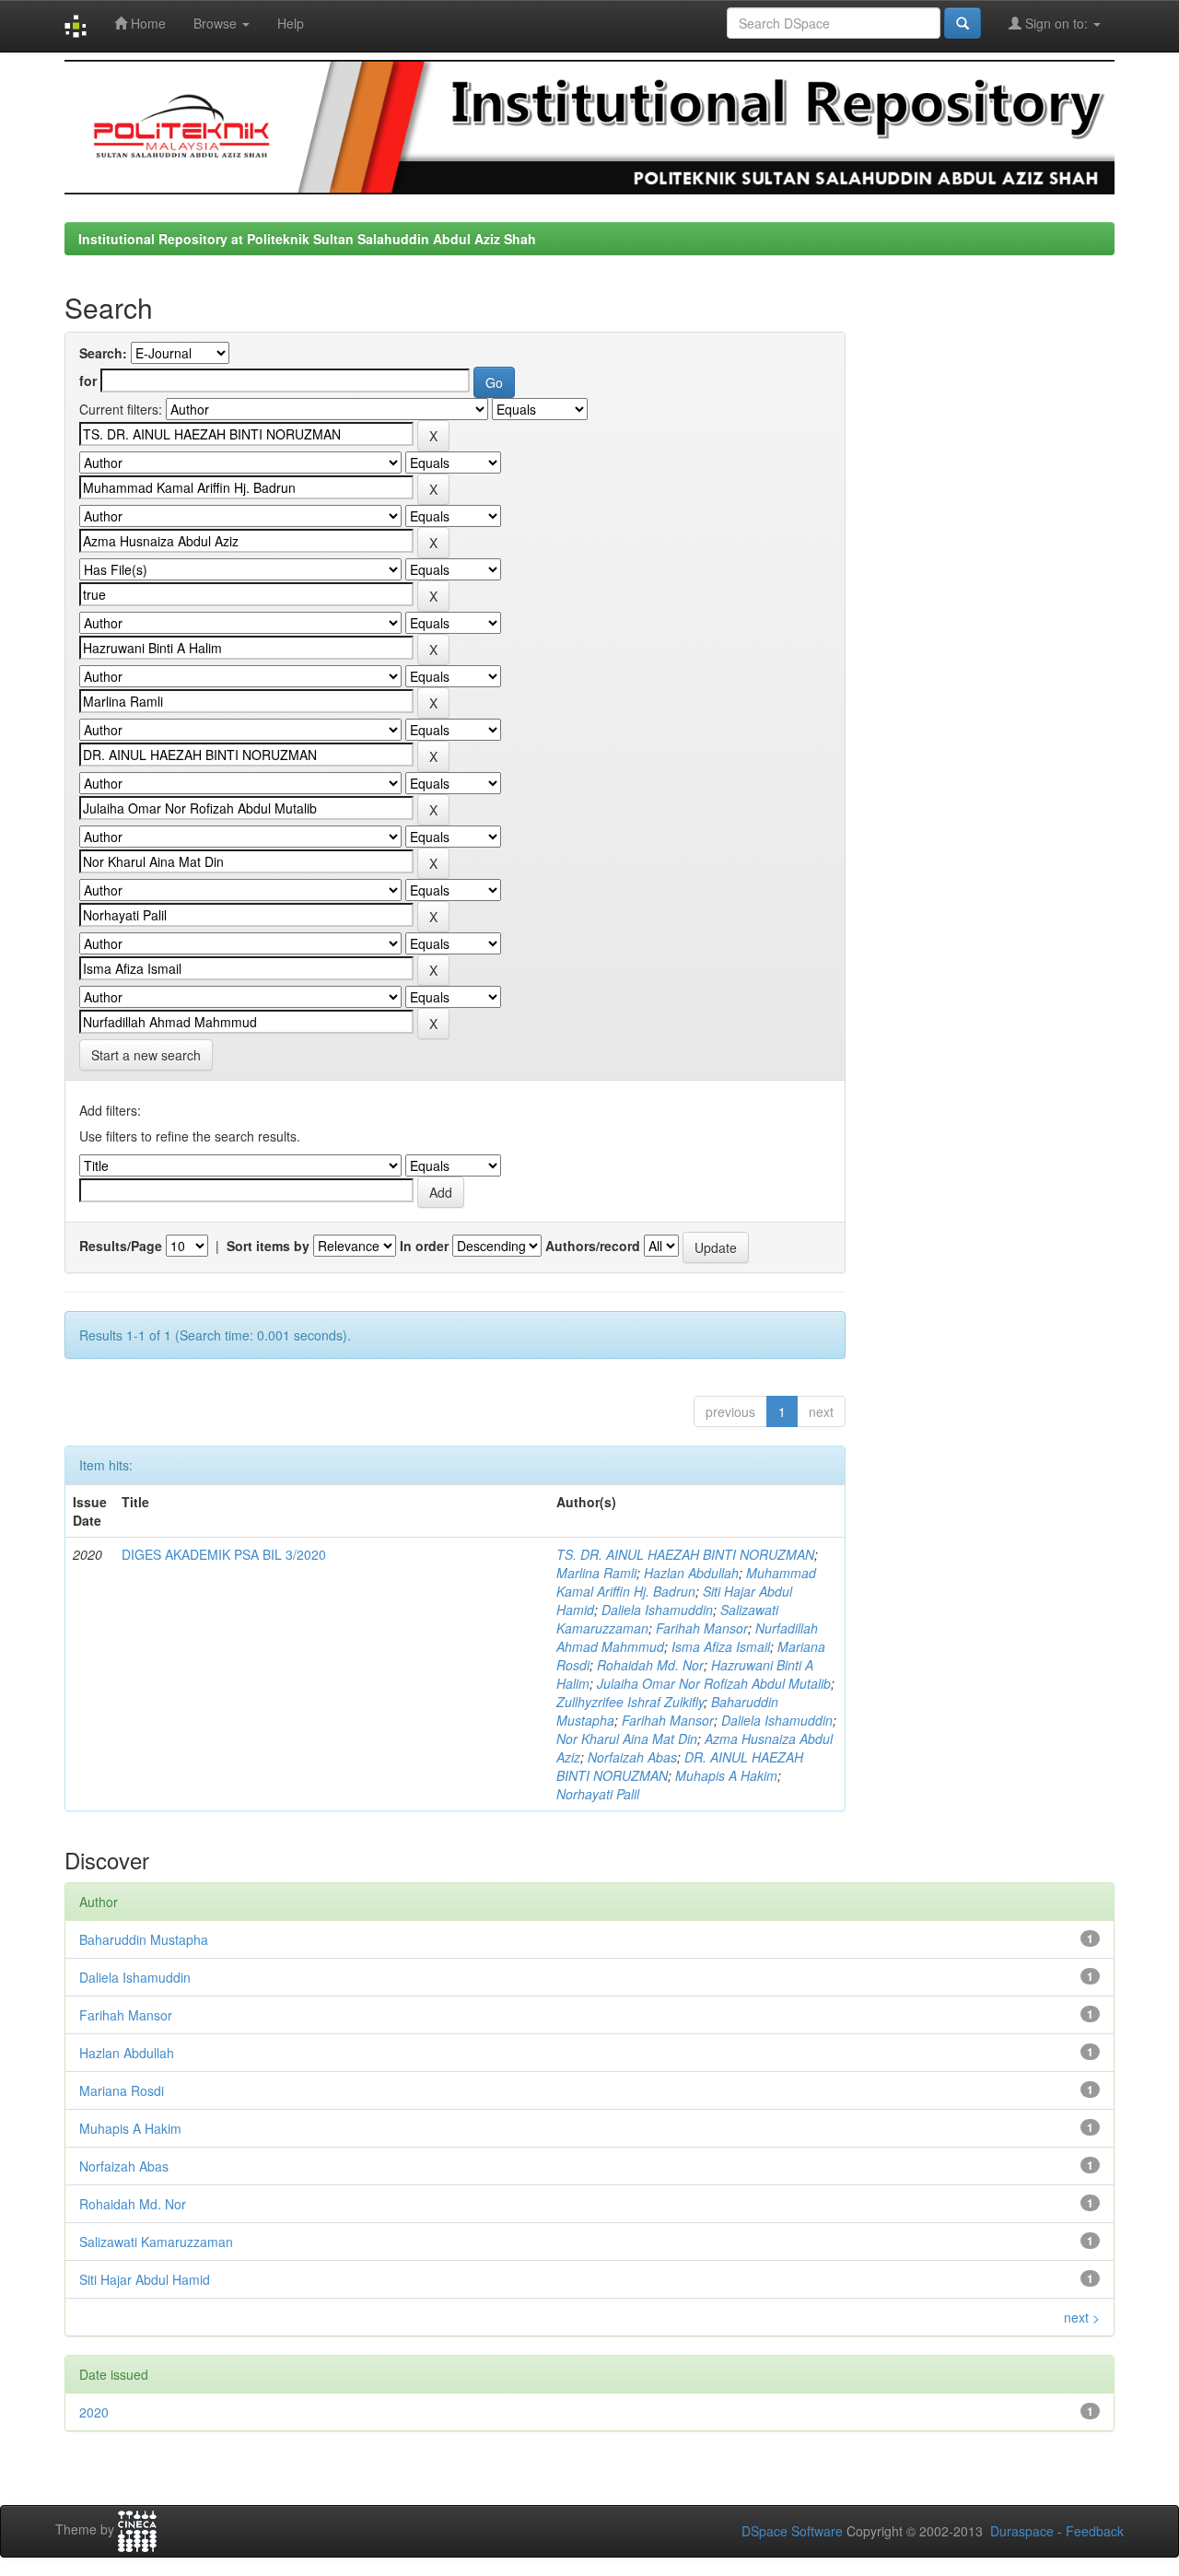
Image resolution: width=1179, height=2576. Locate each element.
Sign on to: (1056, 23)
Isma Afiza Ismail (721, 1646)
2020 (94, 2412)
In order (424, 1246)
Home (146, 23)
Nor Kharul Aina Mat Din (627, 1739)
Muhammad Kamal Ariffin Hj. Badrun (686, 1582)
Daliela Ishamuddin (657, 1610)
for (88, 381)
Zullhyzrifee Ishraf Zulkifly (630, 1702)
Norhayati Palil (598, 1794)
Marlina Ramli (596, 1573)
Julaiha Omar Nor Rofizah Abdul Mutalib (714, 1683)
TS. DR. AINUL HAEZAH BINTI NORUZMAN (685, 1554)
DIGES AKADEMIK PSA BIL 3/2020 (224, 1554)
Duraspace (1022, 2531)
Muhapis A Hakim (726, 1775)
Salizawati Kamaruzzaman (156, 2242)
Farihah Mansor (702, 1628)
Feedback (1095, 2531)
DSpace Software (792, 2531)
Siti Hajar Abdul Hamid (145, 2279)
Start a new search (146, 1055)
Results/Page (121, 1246)
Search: (103, 353)
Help (291, 23)
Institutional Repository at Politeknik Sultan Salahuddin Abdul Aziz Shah (307, 239)
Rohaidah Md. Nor (650, 1665)
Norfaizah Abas (632, 1757)
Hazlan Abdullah (691, 1573)
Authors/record (593, 1246)
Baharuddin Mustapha (144, 1939)
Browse (217, 23)
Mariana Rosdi (122, 2090)
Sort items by (268, 1246)
